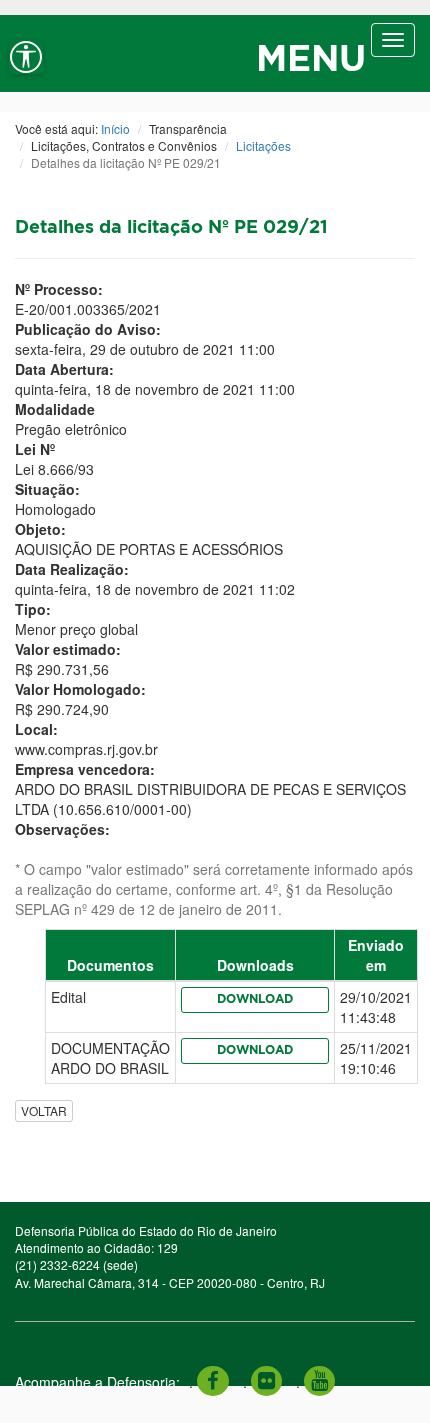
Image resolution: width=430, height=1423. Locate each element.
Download (255, 999)
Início (115, 128)
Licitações (263, 145)
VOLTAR (44, 1110)
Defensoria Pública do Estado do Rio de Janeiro (146, 1230)
